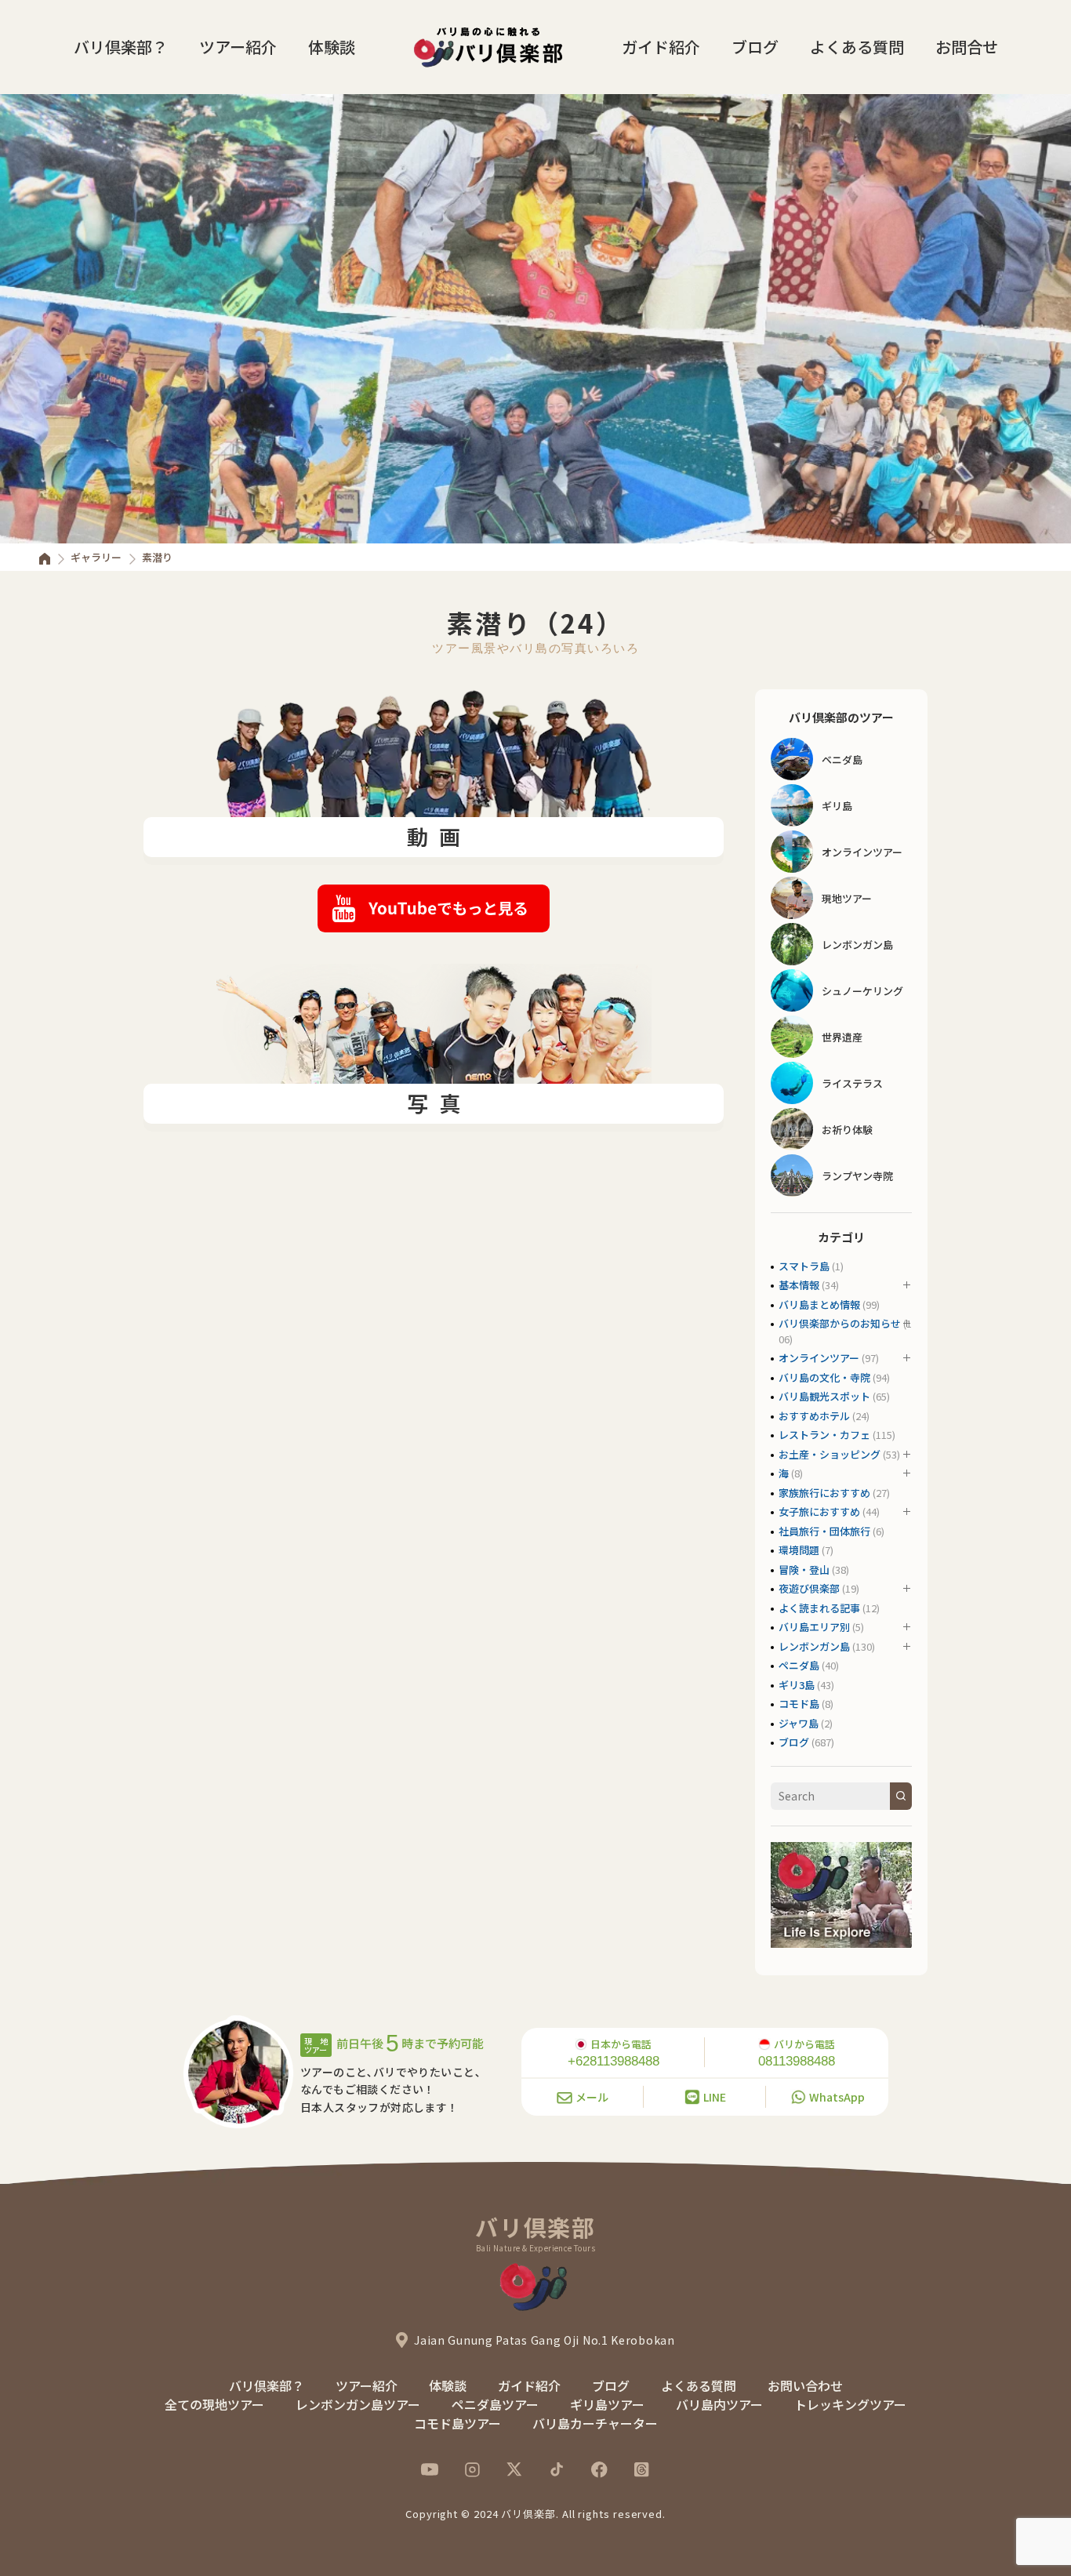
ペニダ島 (799, 1665)
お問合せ (967, 47)
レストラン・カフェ (824, 1435)
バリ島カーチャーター (595, 2423)
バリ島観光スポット (824, 1396)
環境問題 (799, 1550)
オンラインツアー (819, 1358)
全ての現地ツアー (214, 2404)
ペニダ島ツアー (495, 2404)
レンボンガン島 (814, 1646)
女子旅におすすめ (819, 1511)
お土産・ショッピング (830, 1454)
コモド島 (799, 1704)
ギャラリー (96, 557)
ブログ (755, 47)
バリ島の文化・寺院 (824, 1377)
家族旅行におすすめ (824, 1493)
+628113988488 (614, 2061)
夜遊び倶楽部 (809, 1588)
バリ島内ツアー (719, 2404)
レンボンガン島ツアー (358, 2404)
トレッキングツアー (850, 2404)
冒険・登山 (804, 1570)
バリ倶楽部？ (121, 47)
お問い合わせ (805, 2385)
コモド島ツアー (457, 2423)
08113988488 (797, 2061)
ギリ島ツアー (607, 2404)
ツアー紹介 (238, 47)
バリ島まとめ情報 (819, 1304)
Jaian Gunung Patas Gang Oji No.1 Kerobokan (544, 2340)
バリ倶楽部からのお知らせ (840, 1323)
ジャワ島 (799, 1723)
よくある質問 (857, 47)
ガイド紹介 (661, 47)
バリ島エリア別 (814, 1627)
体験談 (332, 47)
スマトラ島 (804, 1266)
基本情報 (799, 1285)
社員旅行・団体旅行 (824, 1531)
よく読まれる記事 (819, 1608)
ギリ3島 (797, 1685)
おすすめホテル (814, 1416)
